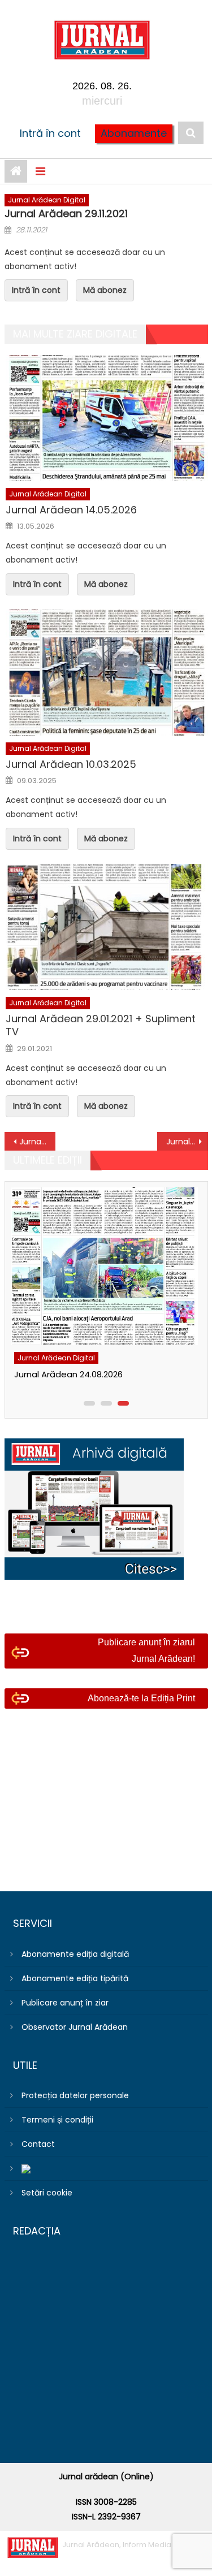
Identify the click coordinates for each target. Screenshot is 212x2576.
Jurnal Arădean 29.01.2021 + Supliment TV (101, 1025)
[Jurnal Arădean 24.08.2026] (103, 1266)
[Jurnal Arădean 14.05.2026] (107, 418)
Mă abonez (105, 290)
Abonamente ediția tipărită (75, 1978)
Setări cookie (47, 2193)
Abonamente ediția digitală (75, 1954)
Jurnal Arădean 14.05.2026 (71, 510)
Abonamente (134, 133)
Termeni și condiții (57, 2120)
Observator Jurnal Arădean (75, 2027)
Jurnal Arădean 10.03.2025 (71, 764)
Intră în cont (50, 133)
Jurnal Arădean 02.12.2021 (187, 1142)
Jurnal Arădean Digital (47, 200)
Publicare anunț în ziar (65, 2003)
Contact (38, 2144)
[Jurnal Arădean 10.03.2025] (107, 673)
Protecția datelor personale (75, 2095)
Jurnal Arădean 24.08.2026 (68, 1374)
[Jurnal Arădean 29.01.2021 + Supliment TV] (107, 927)
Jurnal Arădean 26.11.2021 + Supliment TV (37, 1142)
